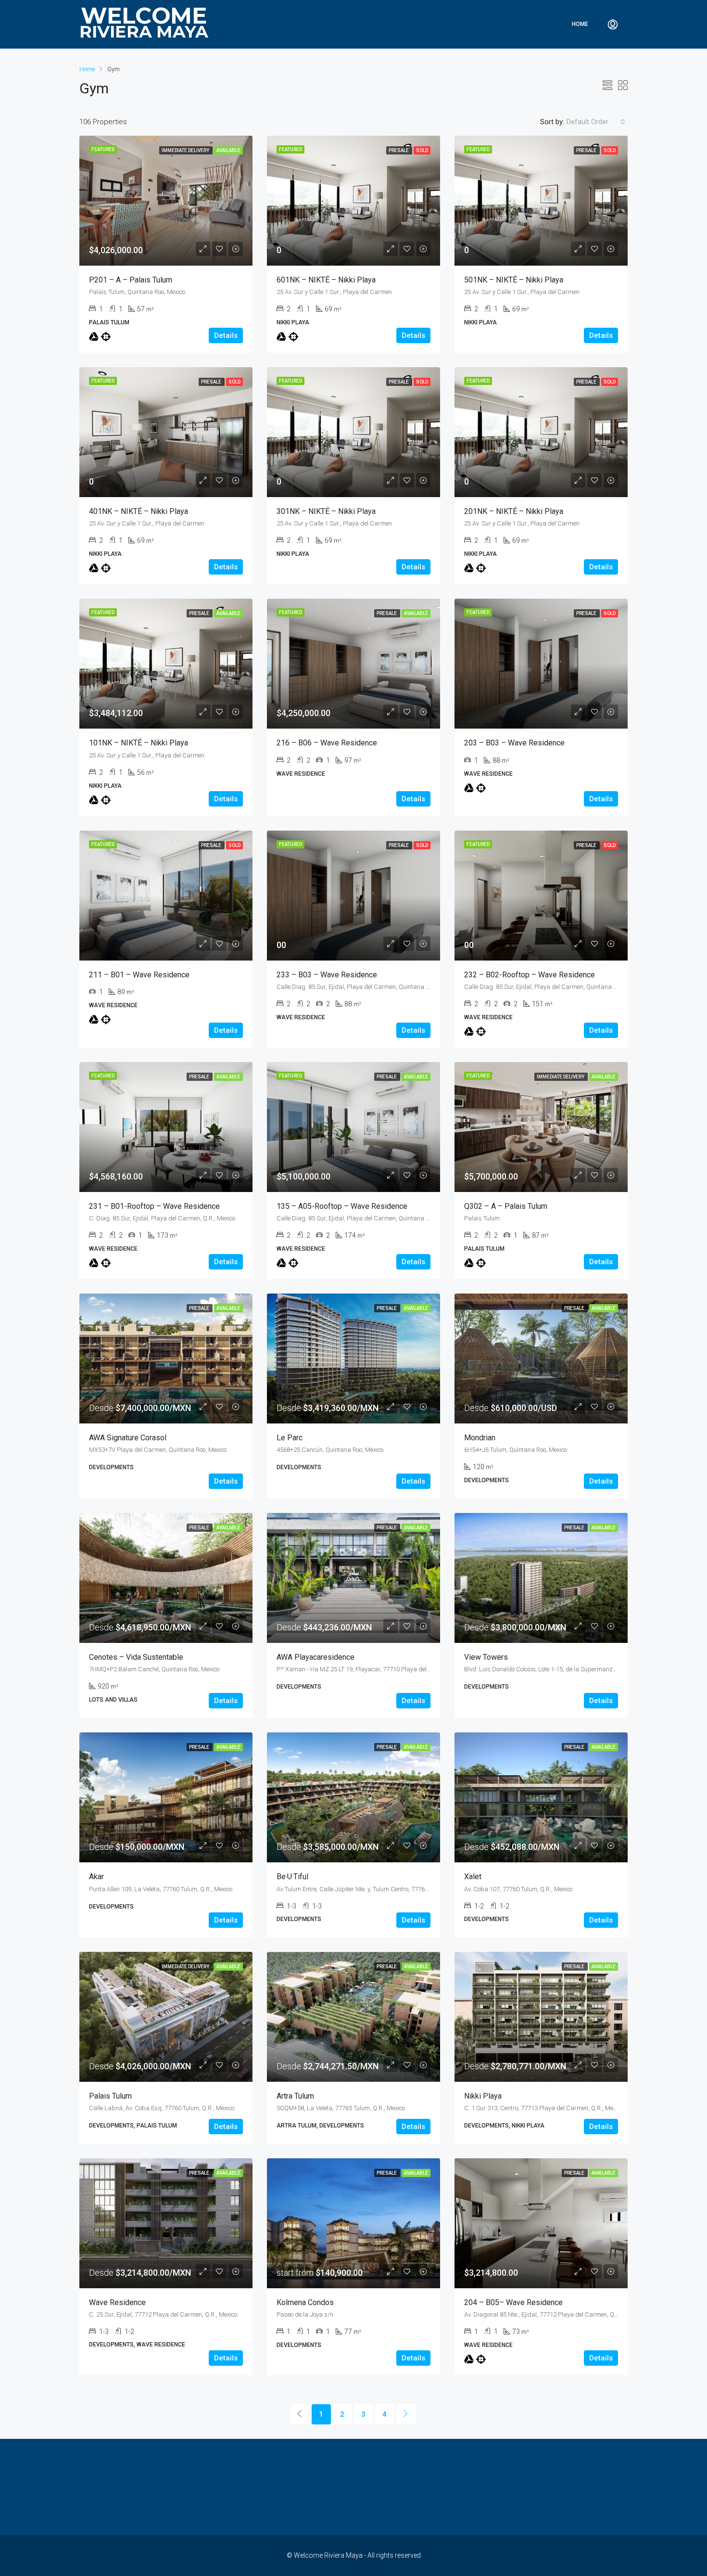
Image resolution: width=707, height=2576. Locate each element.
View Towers (486, 1657)
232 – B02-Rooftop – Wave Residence (530, 975)
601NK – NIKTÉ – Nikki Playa (326, 280)
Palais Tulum (110, 2096)
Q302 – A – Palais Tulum (506, 1206)
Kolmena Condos (305, 2302)
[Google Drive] (94, 337)
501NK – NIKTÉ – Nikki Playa (514, 280)
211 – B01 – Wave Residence (139, 975)
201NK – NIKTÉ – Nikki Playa (514, 511)
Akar (96, 1877)
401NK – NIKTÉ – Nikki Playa (139, 511)
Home (580, 24)
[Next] (406, 2414)
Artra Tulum (295, 2096)
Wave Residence (117, 2302)
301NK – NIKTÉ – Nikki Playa (326, 511)
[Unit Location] (106, 337)
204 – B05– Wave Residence (513, 2302)
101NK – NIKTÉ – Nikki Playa (139, 743)
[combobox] (596, 122)
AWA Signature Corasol (128, 1438)
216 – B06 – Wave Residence (327, 743)
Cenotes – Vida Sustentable (136, 1657)
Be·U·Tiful (292, 1877)
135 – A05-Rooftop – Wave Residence (342, 1206)
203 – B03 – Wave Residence (514, 743)
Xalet (473, 1877)
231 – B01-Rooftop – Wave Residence (154, 1206)
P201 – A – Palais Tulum (131, 280)
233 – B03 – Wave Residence (327, 975)
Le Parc (290, 1438)
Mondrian (480, 1438)
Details (226, 335)
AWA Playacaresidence (316, 1657)
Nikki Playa (483, 2096)
